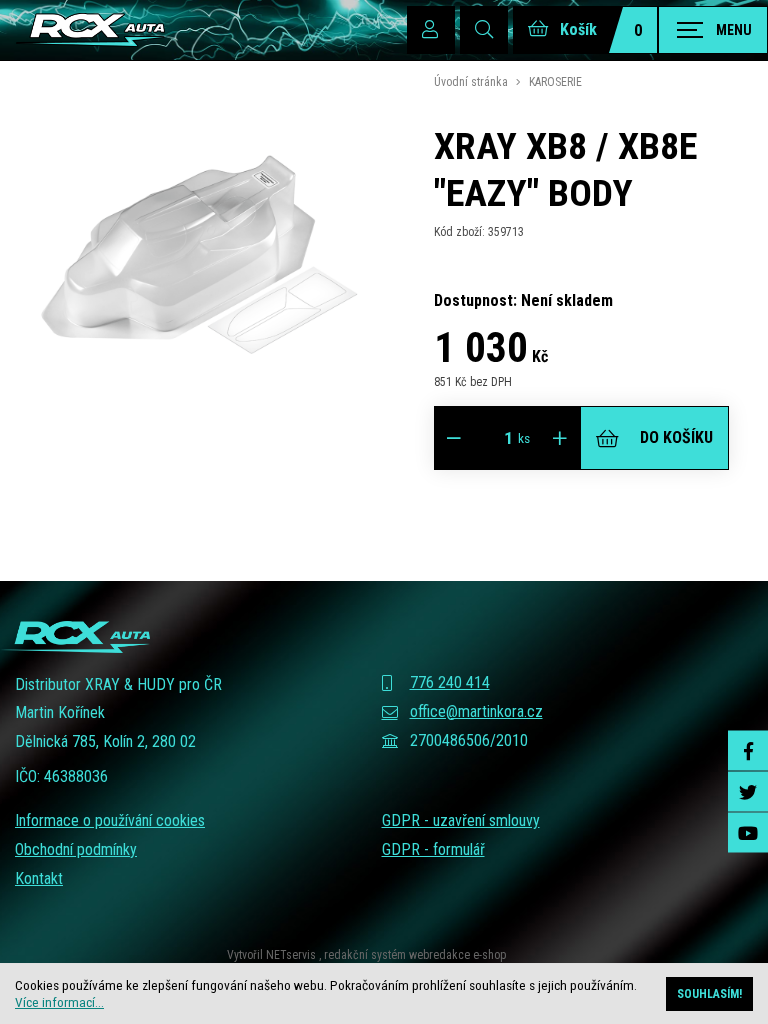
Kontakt (39, 878)
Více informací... (59, 1002)
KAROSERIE (555, 82)
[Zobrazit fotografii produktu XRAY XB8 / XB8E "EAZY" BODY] (199, 438)
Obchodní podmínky (76, 849)
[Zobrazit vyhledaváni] (484, 30)
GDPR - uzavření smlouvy (461, 820)
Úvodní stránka (471, 82)
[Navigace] (713, 30)
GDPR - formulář (433, 849)
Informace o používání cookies (110, 820)
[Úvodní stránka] (90, 30)
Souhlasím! (709, 994)
